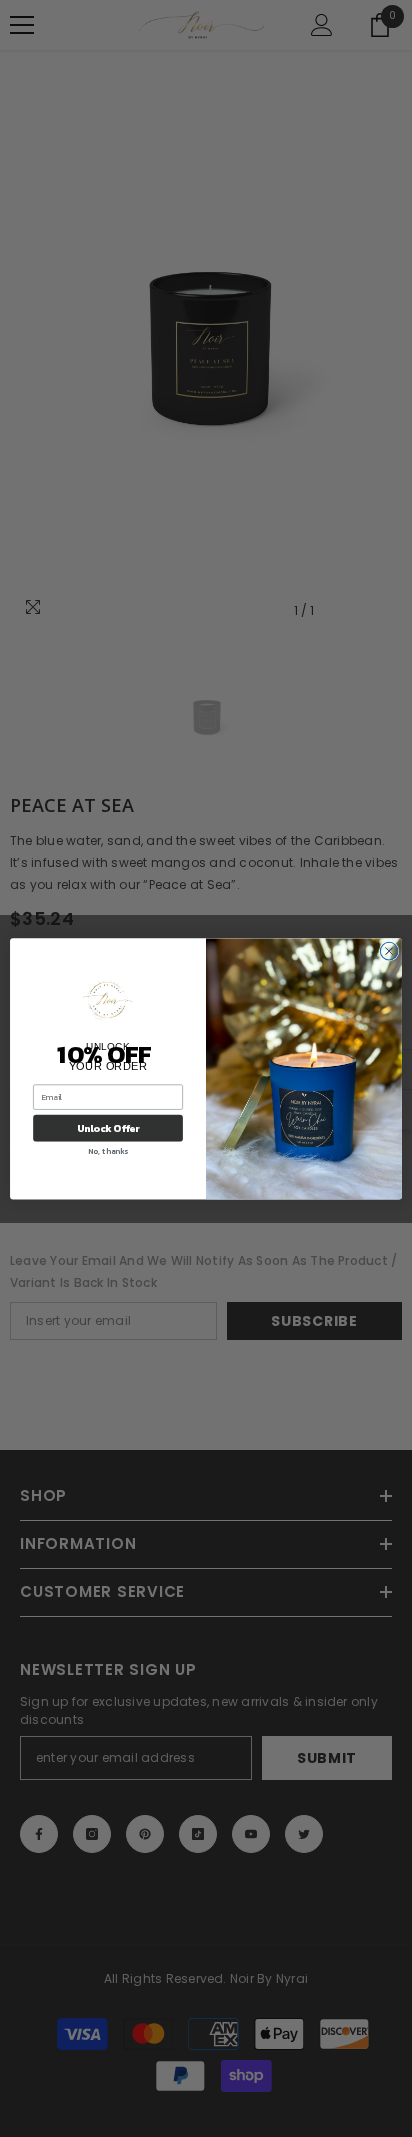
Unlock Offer (108, 1128)
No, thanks (108, 1151)
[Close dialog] (389, 951)
